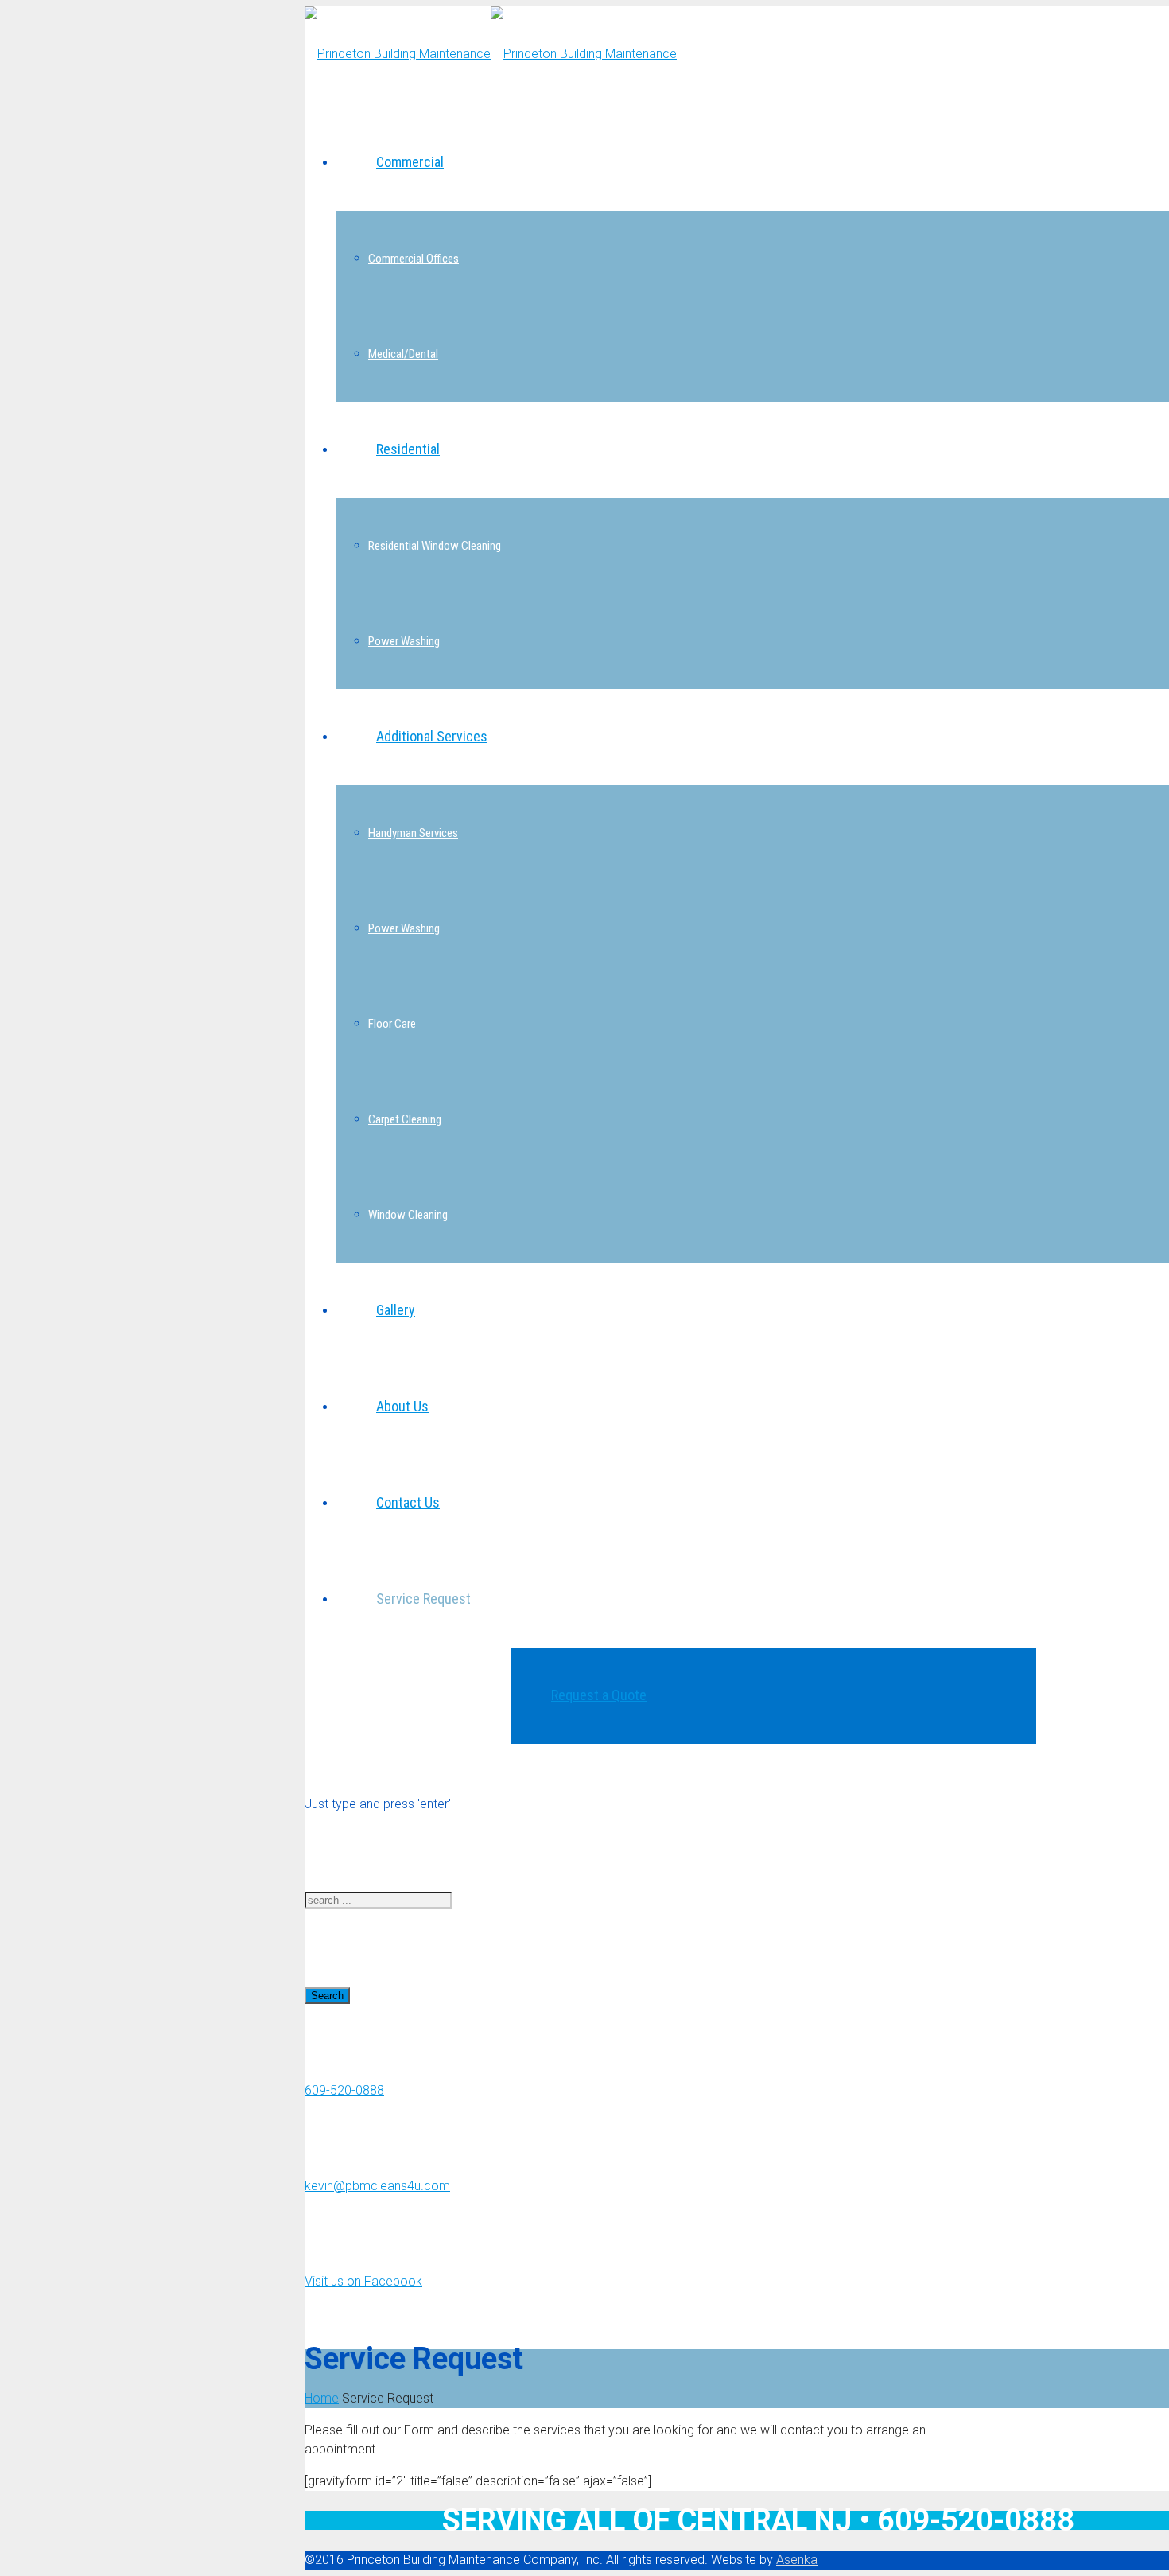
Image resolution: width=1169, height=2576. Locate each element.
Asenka (797, 2560)
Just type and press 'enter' (378, 1804)
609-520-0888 (344, 2090)
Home (322, 2398)
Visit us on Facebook (363, 2281)
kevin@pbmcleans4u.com (377, 2186)
